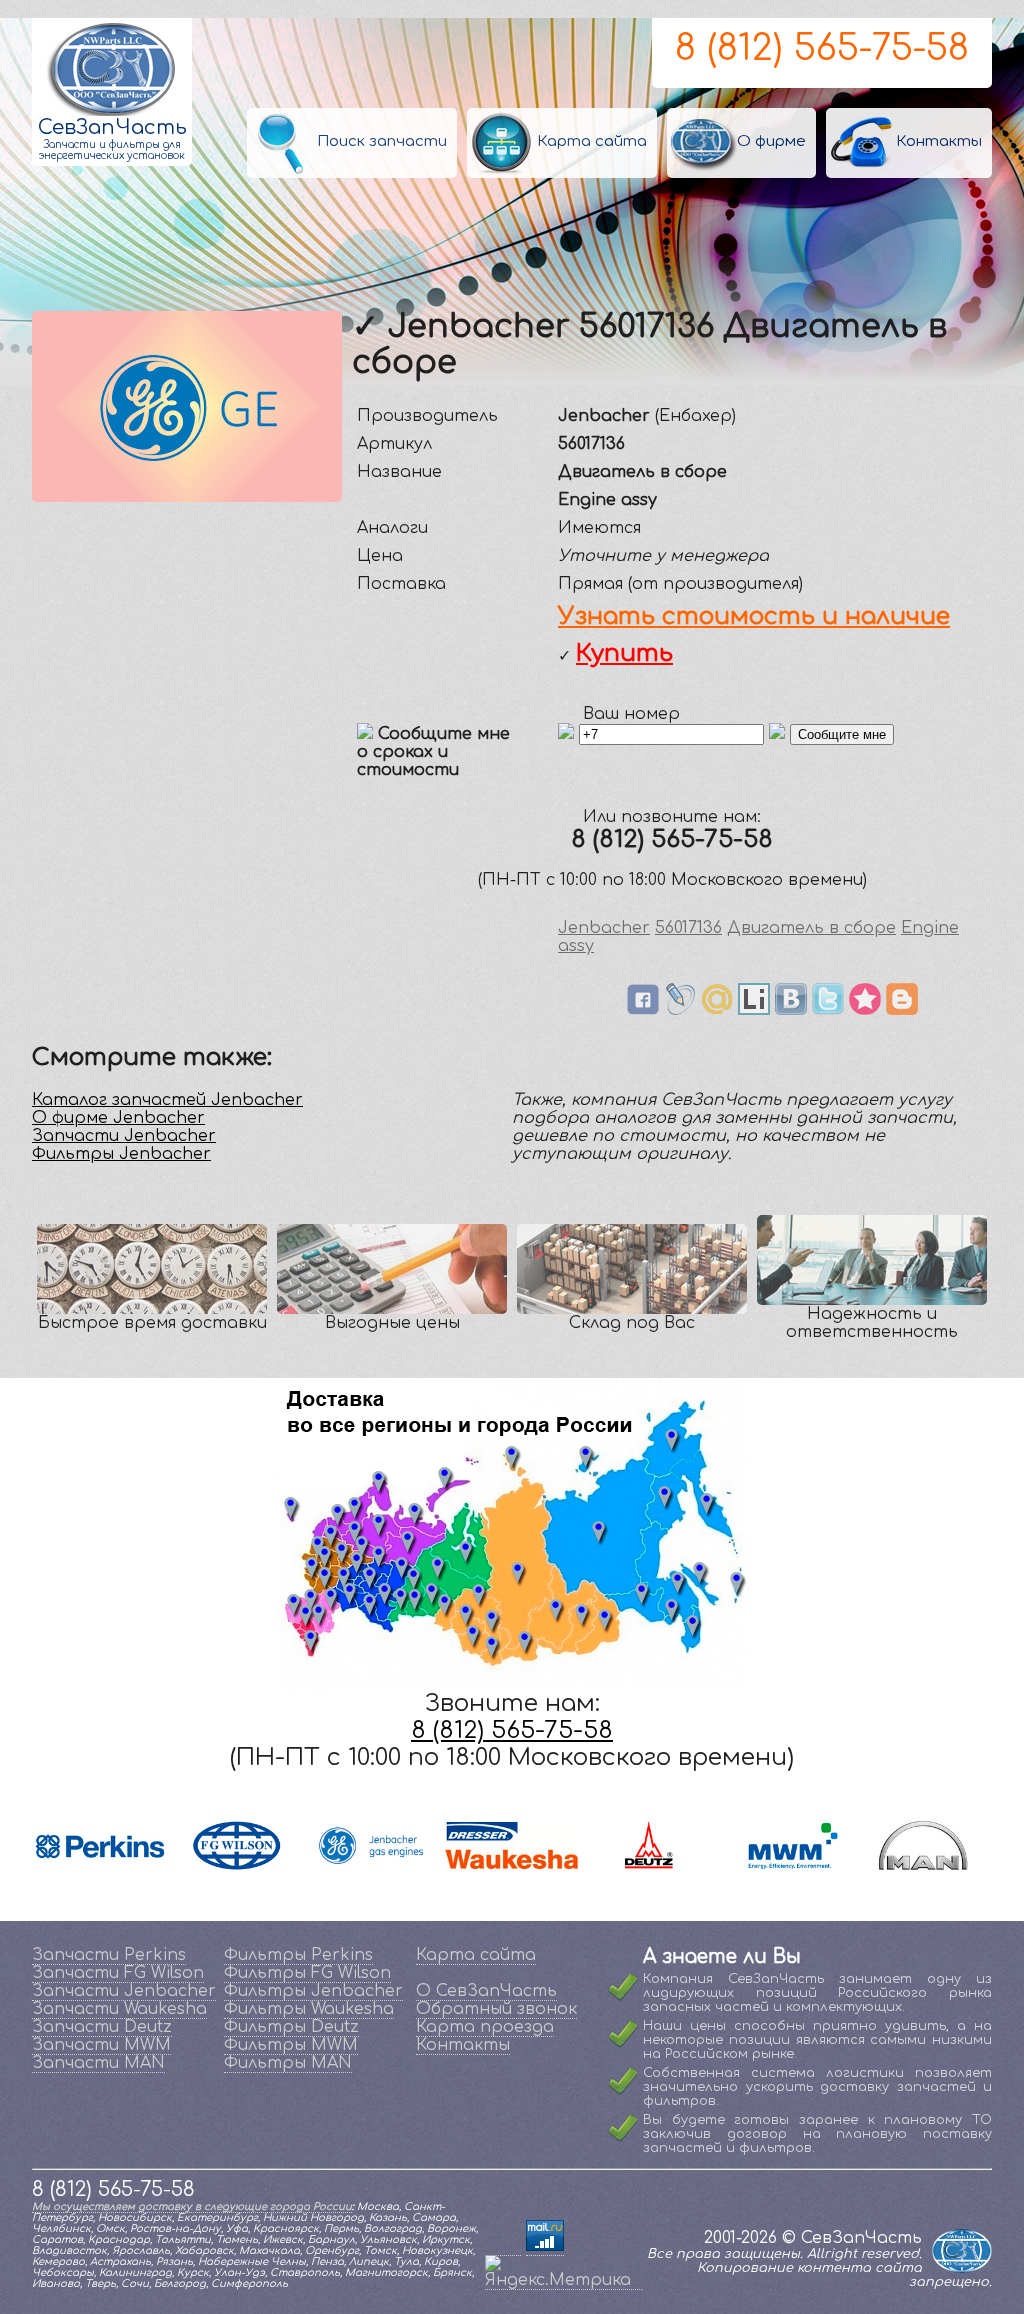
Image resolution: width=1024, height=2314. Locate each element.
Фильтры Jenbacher (121, 1154)
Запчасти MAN (98, 2063)
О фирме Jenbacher (118, 1118)
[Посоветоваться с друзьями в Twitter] (828, 1010)
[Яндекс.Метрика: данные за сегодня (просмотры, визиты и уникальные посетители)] (563, 2272)
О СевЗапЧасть (486, 1991)
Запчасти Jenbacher (124, 1136)
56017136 (688, 928)
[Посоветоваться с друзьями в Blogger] (902, 1010)
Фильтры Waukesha (309, 2009)
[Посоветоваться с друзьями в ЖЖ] (680, 1010)
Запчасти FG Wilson (118, 1973)
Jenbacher (604, 928)
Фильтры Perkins (298, 1955)
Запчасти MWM (101, 2045)
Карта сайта (476, 1955)
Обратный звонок (496, 2009)
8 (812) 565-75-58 (822, 48)
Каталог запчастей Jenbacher (167, 1100)
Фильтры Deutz (291, 2027)
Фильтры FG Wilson (307, 1973)
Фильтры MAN (288, 2063)
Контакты (463, 2045)
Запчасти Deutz (102, 2027)
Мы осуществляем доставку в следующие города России (192, 2206)
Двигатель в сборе (811, 928)
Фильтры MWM (291, 2045)
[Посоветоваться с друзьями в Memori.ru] (865, 1010)
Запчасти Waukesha (119, 2009)
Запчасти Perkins (109, 1955)
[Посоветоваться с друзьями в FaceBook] (643, 1010)
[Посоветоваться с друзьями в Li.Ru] (754, 1010)
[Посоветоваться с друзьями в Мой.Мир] (717, 1010)
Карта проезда (485, 2027)
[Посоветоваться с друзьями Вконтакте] (791, 1010)
